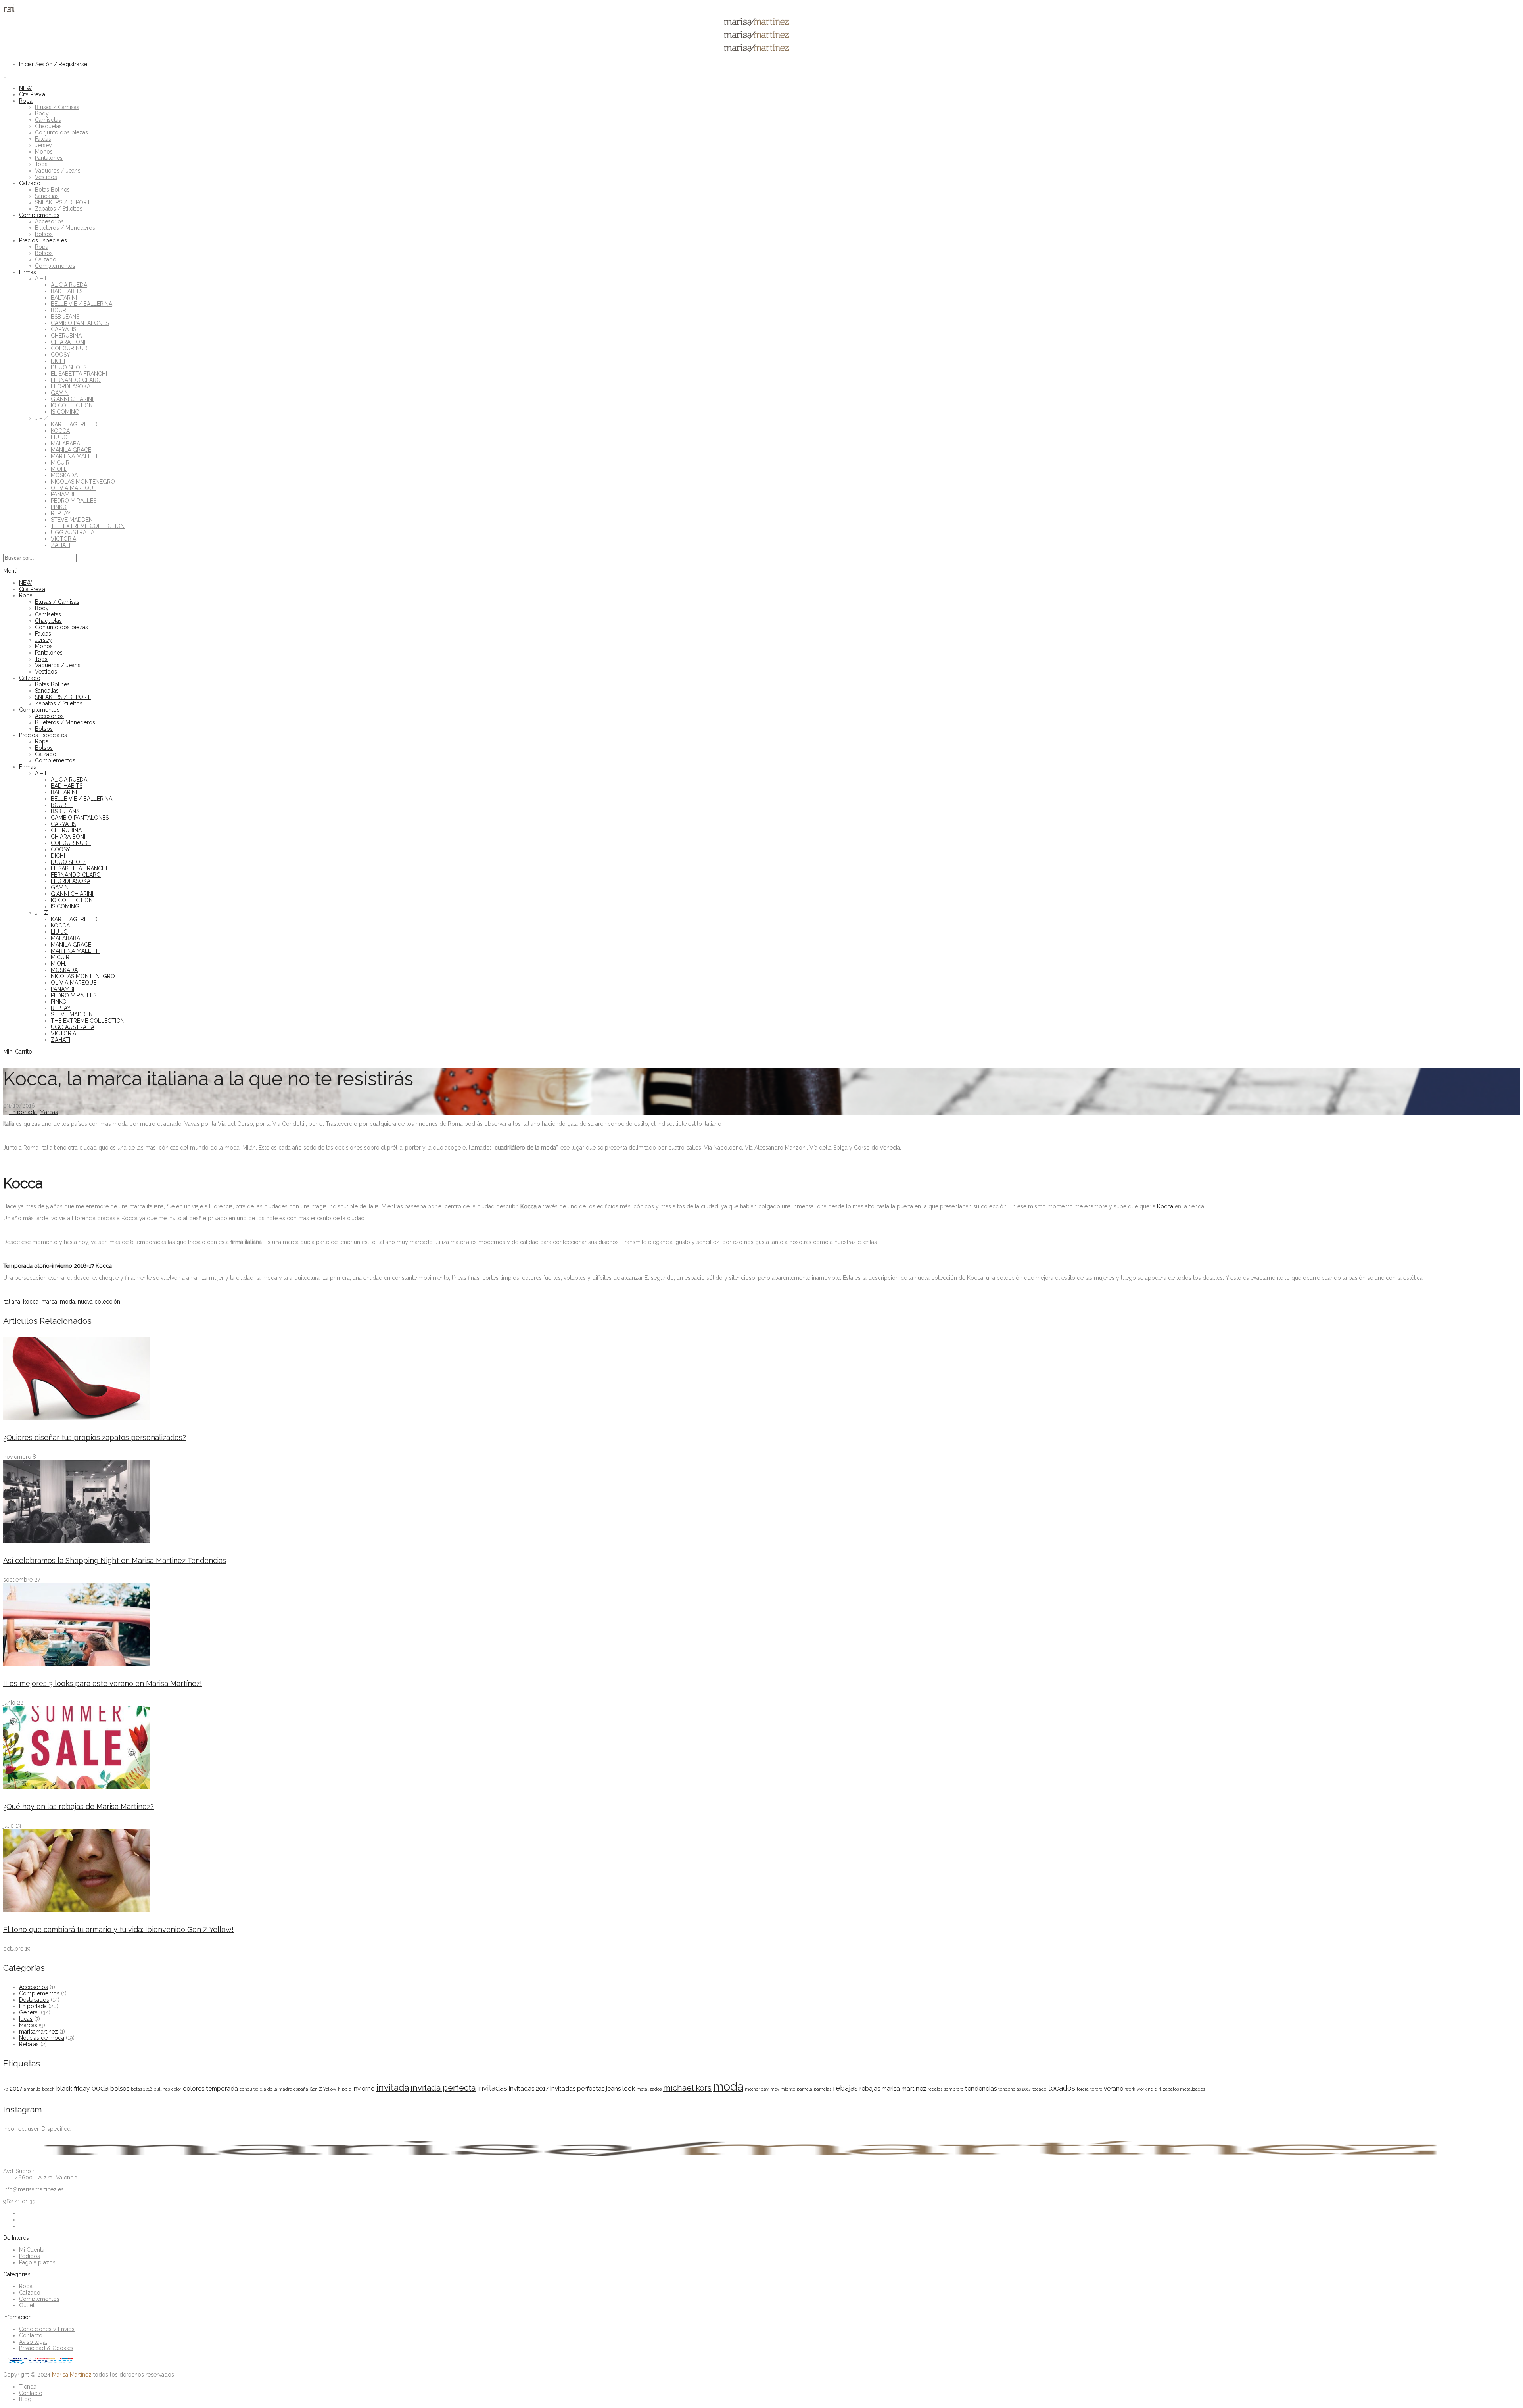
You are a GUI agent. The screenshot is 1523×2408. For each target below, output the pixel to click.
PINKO (59, 507)
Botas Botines (52, 190)
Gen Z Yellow (323, 2089)
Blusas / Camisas (57, 107)
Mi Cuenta (32, 2250)
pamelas (823, 2089)
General (29, 2012)
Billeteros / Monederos (65, 228)
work (1130, 2089)
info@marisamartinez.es (34, 2189)
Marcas (49, 1112)
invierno (364, 2089)
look (629, 2089)
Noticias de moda (42, 2038)
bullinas (162, 2089)
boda (100, 2088)
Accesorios (49, 221)
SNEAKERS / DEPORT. (63, 202)
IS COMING (65, 412)
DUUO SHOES (69, 367)
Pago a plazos (37, 2262)
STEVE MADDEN (72, 520)
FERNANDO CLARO (76, 380)
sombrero (954, 2089)
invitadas (492, 2088)
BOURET (62, 310)
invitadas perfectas (577, 2089)
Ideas (26, 2019)
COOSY (60, 355)
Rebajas (29, 2044)
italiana (12, 1302)
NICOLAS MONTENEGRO (83, 482)
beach (48, 2089)
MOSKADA (64, 475)
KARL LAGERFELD (74, 424)
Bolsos (44, 234)
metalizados (649, 2089)
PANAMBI (62, 494)
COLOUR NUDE (71, 348)
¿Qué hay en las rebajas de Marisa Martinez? (79, 1806)
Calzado (30, 183)
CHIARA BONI (68, 342)
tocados (1062, 2088)
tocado (1039, 2089)
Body (42, 113)
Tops (41, 164)
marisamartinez (38, 2032)
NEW (26, 88)
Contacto (31, 2335)
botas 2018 (141, 2089)
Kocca (1164, 1206)
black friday (73, 2089)
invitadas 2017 (529, 2089)
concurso (249, 2089)
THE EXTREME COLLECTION (88, 526)
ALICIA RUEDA (69, 285)
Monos (44, 152)
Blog (25, 2399)
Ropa (26, 101)
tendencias (981, 2089)
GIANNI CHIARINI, (73, 399)
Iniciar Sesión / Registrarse (53, 64)
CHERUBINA (66, 336)
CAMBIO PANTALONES (80, 323)
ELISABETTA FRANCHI (79, 374)
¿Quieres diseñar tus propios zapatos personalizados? (95, 1437)
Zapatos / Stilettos (59, 209)
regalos (935, 2089)
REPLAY (61, 513)
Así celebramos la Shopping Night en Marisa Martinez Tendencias (115, 1560)
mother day (757, 2089)
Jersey (43, 145)
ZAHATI (60, 545)
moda (67, 1302)
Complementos (39, 215)
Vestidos (46, 177)
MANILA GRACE (71, 450)
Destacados (34, 2000)
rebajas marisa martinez (893, 2089)
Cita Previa (32, 94)
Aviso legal (33, 2342)
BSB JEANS (65, 317)
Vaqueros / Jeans (58, 171)
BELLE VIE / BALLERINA (82, 304)
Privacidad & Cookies (46, 2348)
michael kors (687, 2088)
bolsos (120, 2089)
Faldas (43, 139)
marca (49, 1302)
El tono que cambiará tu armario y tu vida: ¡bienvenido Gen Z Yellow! (118, 1929)
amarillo (32, 2089)
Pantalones (49, 158)
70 (6, 2089)
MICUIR (60, 463)
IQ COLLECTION (72, 405)
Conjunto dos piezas (61, 132)
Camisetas (48, 120)
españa (301, 2089)
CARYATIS (63, 329)
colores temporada (210, 2089)
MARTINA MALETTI (75, 456)
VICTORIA (63, 539)
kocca (31, 1302)
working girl (1149, 2089)
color (176, 2089)
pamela (805, 2089)
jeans (613, 2089)
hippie (344, 2089)
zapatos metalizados (1184, 2089)
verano (1114, 2089)
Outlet (27, 2305)
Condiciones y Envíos (47, 2329)
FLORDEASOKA (71, 386)
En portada (23, 1112)
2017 (16, 2089)
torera (1083, 2089)
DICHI (58, 361)
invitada (393, 2087)
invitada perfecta (443, 2088)
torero (1096, 2089)
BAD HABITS (67, 291)
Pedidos (30, 2256)
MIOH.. (59, 469)
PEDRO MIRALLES (74, 501)
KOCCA (60, 431)
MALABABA (65, 444)
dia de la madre (276, 2089)
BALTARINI (64, 298)
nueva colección (99, 1302)
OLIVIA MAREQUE (74, 488)
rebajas (845, 2088)
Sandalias (47, 196)
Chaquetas (48, 126)
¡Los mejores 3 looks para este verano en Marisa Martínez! (103, 1683)
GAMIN (60, 393)
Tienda (28, 2387)
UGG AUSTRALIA (73, 532)
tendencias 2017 (1015, 2089)
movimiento (783, 2089)
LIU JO (59, 437)
